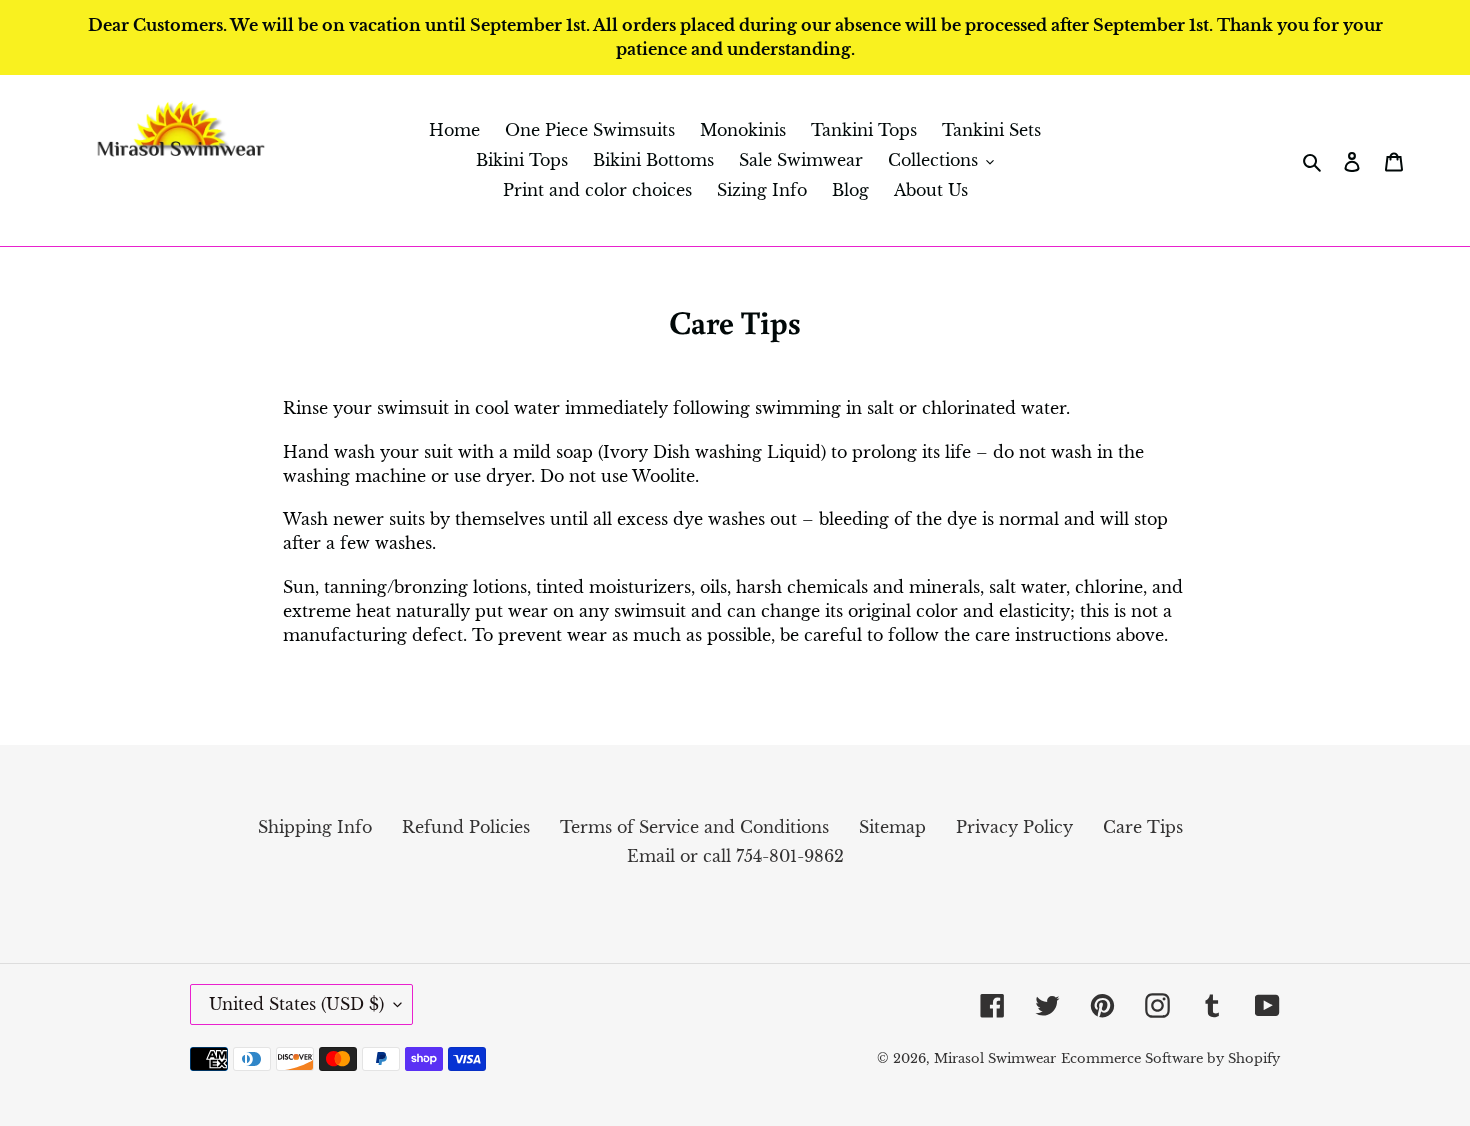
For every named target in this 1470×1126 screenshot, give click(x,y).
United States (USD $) (296, 1004)
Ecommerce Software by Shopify (1170, 1058)
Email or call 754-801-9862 (735, 856)
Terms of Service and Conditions (694, 827)
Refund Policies (466, 827)
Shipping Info (315, 827)
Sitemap (892, 827)
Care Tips (1143, 827)
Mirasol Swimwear (995, 1058)
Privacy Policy (1014, 827)
